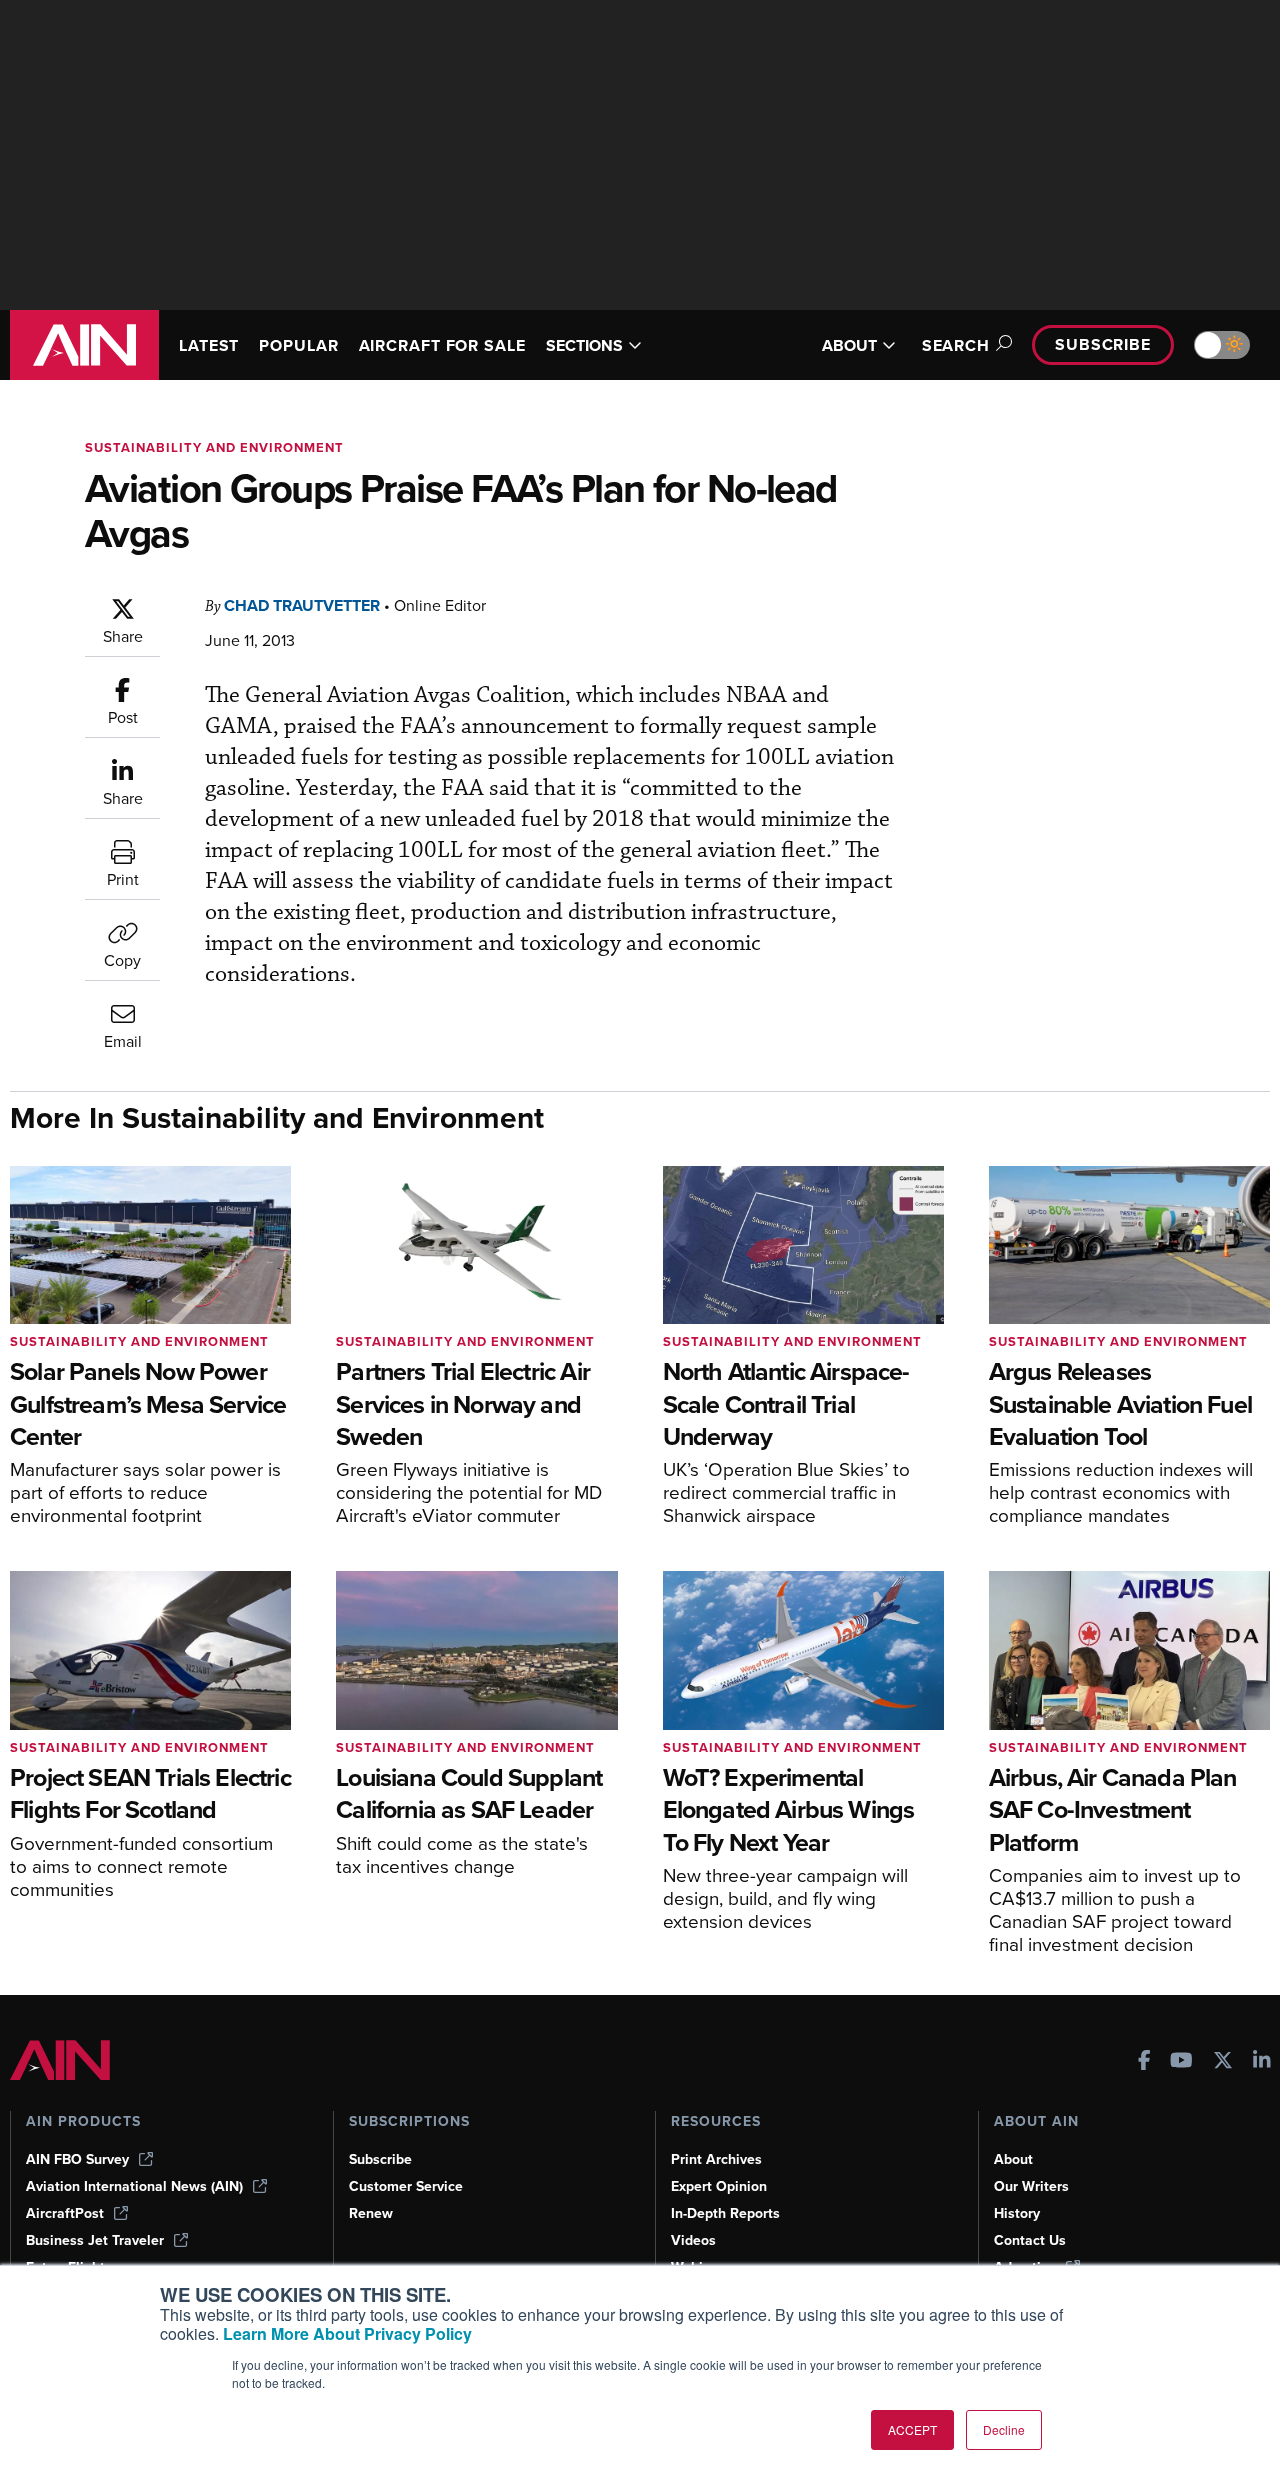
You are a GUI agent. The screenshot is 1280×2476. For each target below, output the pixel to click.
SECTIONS (584, 345)
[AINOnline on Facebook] (1144, 2062)
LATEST (209, 345)
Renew (371, 2213)
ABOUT (849, 345)
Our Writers (1031, 2186)
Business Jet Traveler (95, 2240)
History (1017, 2213)
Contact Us (1030, 2240)
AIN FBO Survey (77, 2159)
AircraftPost (65, 2213)
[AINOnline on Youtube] (1181, 2062)
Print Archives (716, 2159)
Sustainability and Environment (214, 447)
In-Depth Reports (725, 2213)
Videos (693, 2240)
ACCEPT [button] (912, 2429)
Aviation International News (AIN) (134, 2186)
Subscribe (1103, 344)
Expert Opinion (719, 2186)
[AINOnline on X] (1223, 2062)
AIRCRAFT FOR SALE (442, 345)
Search (956, 345)
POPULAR (298, 345)
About (1013, 2159)
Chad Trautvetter (302, 605)
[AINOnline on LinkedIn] (1262, 2062)
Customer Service (406, 2186)
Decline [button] (1004, 2429)
